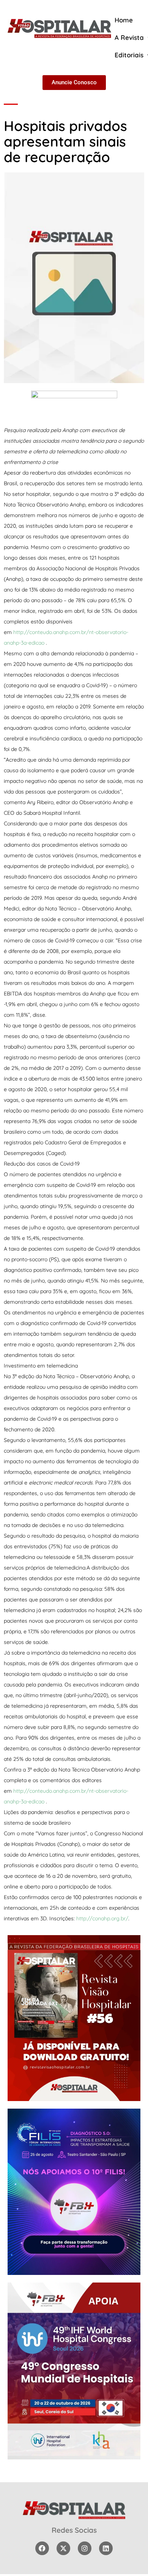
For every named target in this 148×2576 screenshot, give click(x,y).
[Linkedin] (106, 2548)
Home (124, 20)
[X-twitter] (63, 2548)
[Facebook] (42, 2548)
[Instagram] (85, 2548)
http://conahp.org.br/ (102, 1918)
